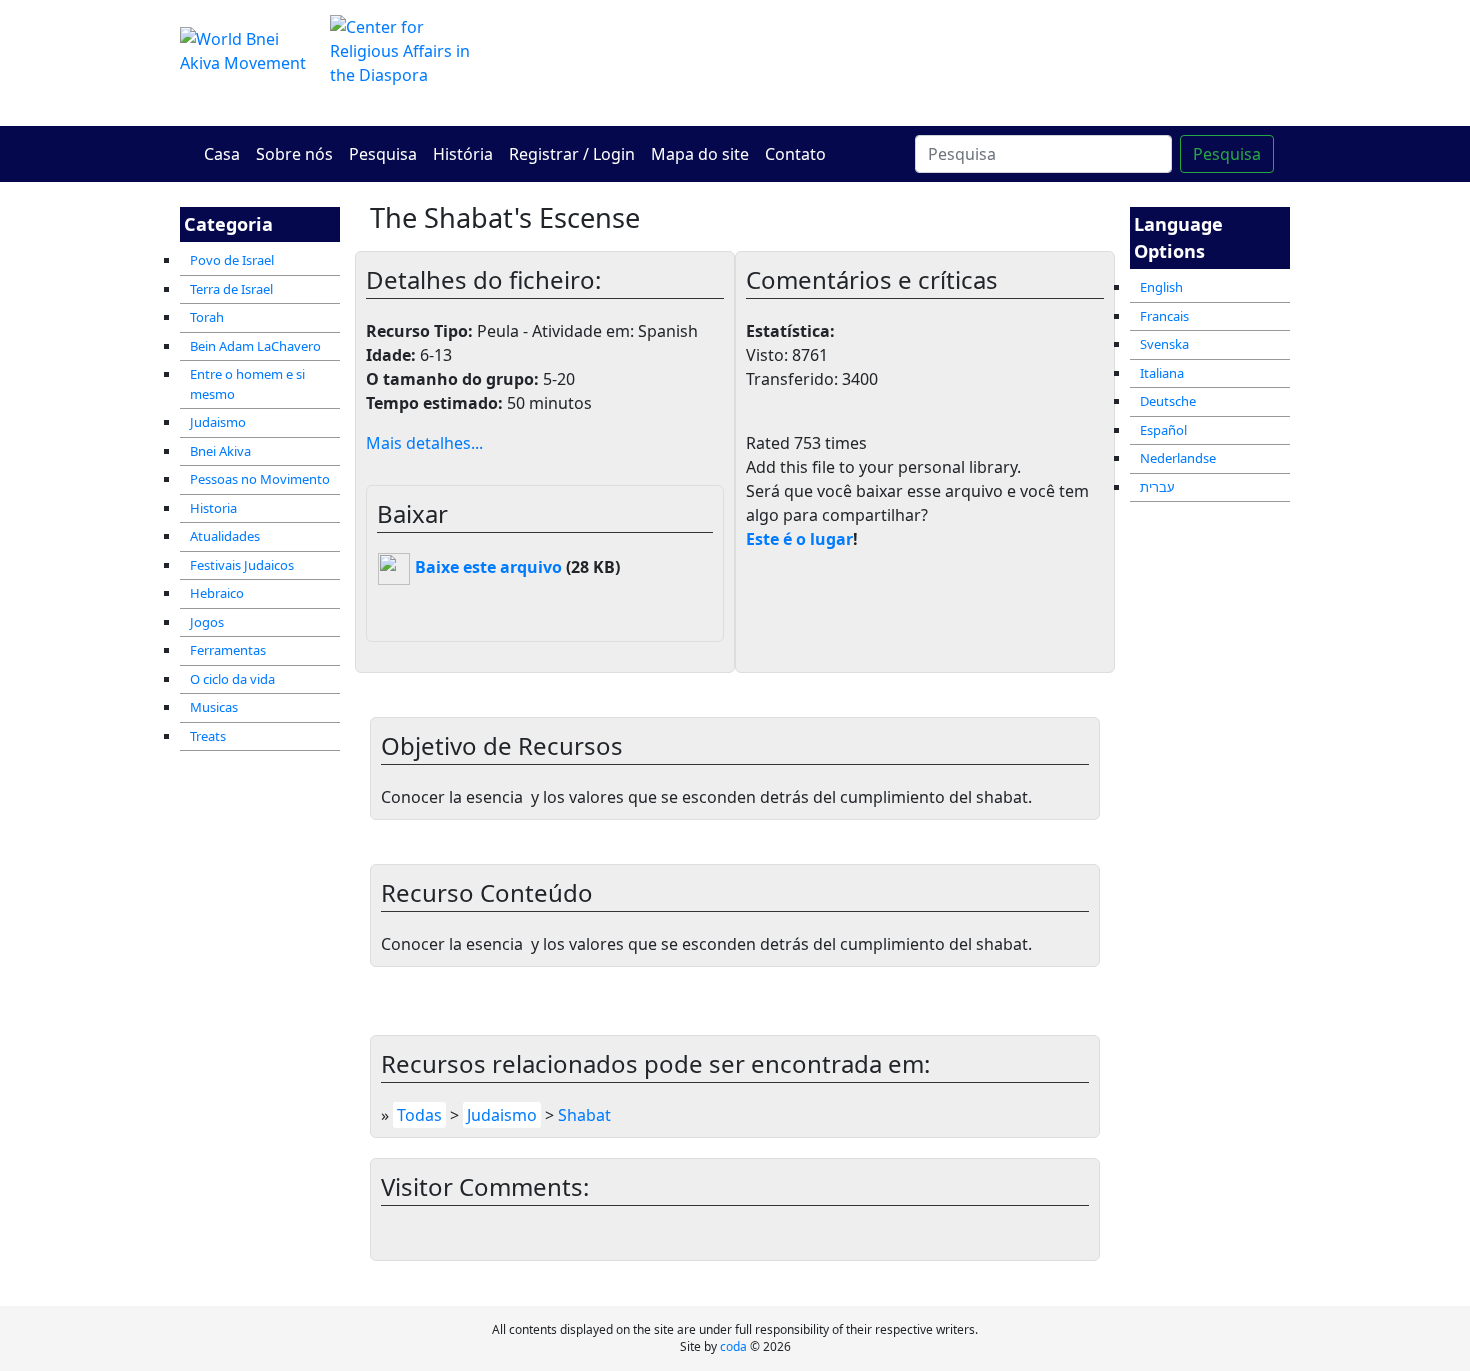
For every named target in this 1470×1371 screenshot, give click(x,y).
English (1161, 287)
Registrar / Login (572, 154)
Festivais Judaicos (242, 565)
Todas (419, 1115)
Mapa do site (700, 154)
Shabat (584, 1115)
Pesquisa (383, 154)
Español (1163, 430)
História (463, 154)
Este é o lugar (799, 539)
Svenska (1164, 344)
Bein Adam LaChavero (255, 346)
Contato (795, 154)
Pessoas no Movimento (260, 479)
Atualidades (225, 536)
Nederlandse (1178, 458)
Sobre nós (294, 154)
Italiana (1162, 373)
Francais (1164, 316)
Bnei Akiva (220, 451)
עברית (1157, 487)
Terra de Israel (231, 289)
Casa (222, 154)
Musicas (214, 707)
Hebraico (217, 593)
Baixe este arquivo (486, 567)
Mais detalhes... (424, 443)
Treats (208, 736)
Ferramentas (228, 650)
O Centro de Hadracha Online (925, 62)
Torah (207, 317)
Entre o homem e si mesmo (247, 384)
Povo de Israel (232, 260)
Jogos (207, 622)
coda (733, 1346)
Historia (213, 508)
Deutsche (1168, 401)
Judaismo (218, 422)
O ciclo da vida (232, 679)
